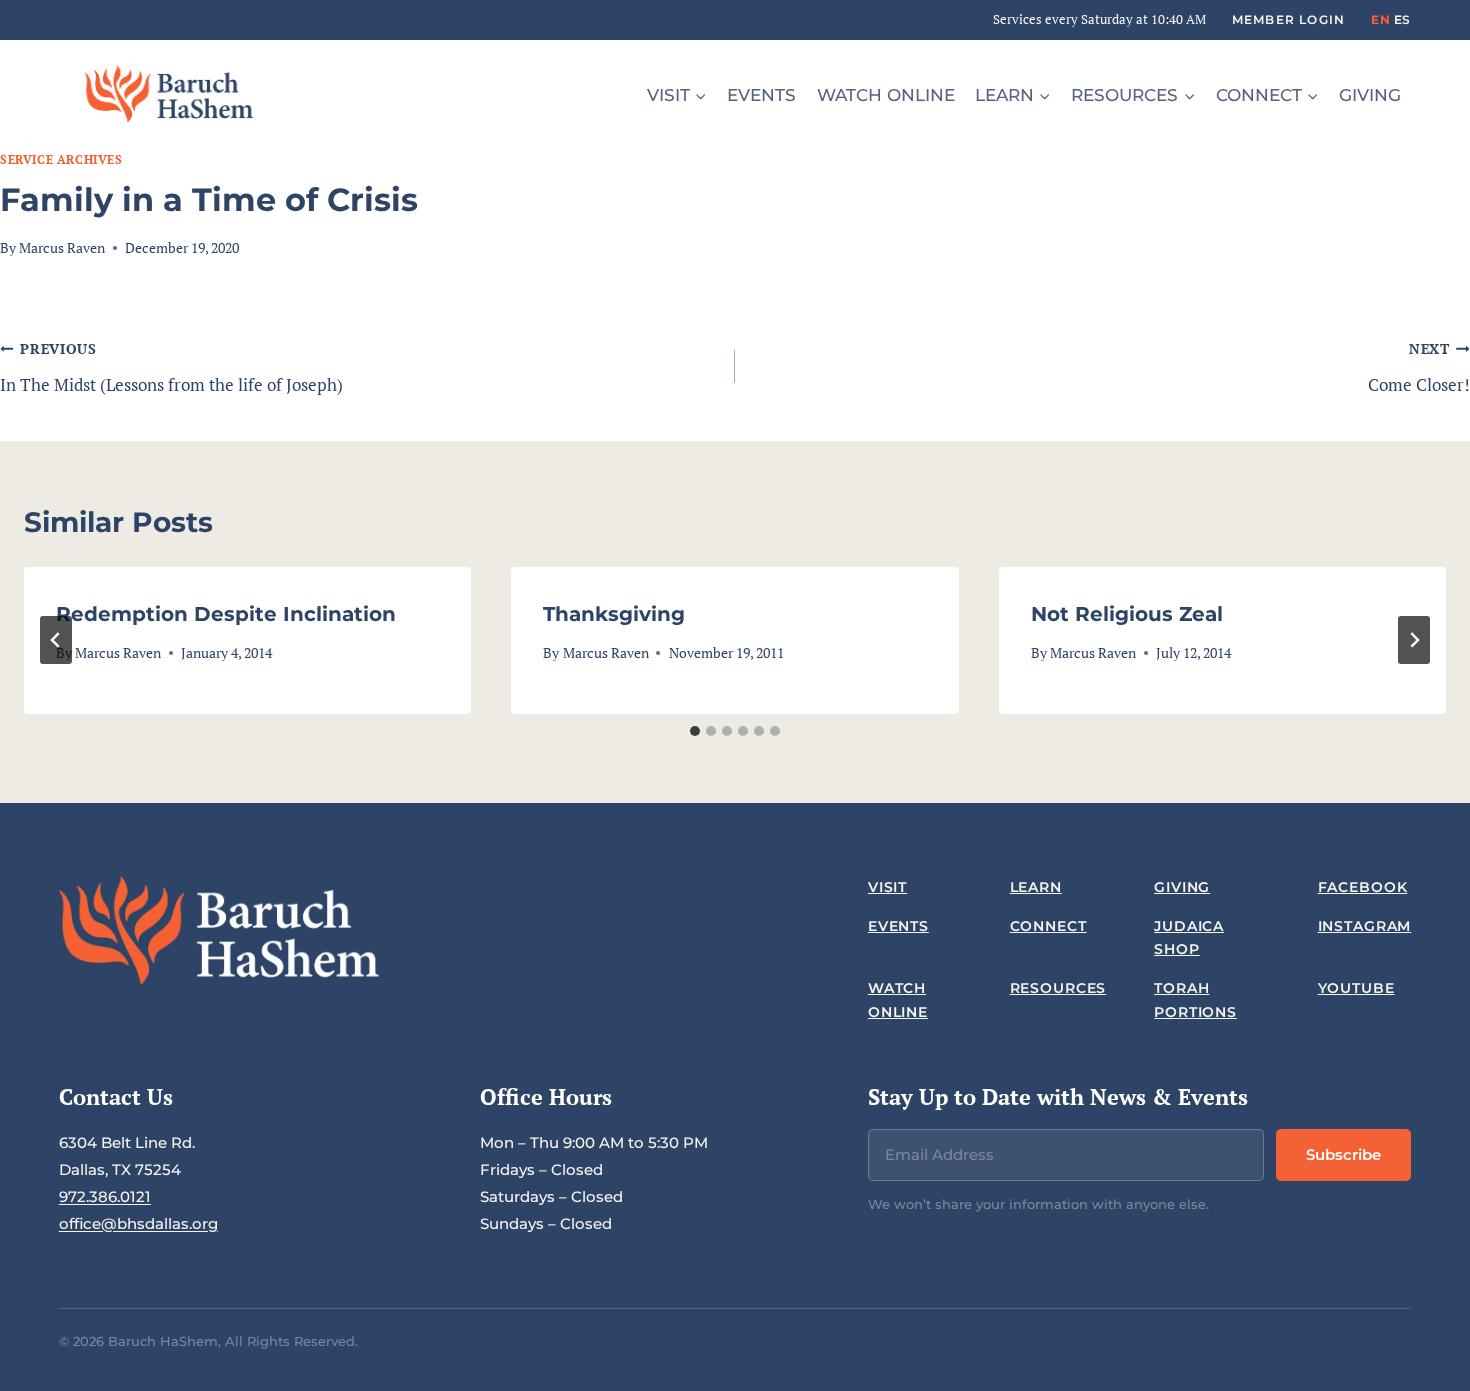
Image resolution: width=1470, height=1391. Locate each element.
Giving (1370, 95)
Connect (1048, 926)
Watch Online (886, 95)
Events (761, 95)
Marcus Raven (62, 248)
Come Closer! (1419, 368)
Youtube (1356, 988)
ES (1402, 19)
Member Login (1288, 19)
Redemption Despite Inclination (226, 614)
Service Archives (61, 159)
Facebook (1363, 887)
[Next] (1414, 640)
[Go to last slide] (56, 640)
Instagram (1365, 926)
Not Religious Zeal (1127, 614)
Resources (1058, 988)
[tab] (695, 731)
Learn (1036, 887)
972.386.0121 (105, 1196)
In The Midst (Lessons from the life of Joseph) (171, 368)
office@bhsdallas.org (138, 1223)
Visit (887, 887)
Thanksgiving (614, 614)
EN (1380, 19)
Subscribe (1343, 1154)
